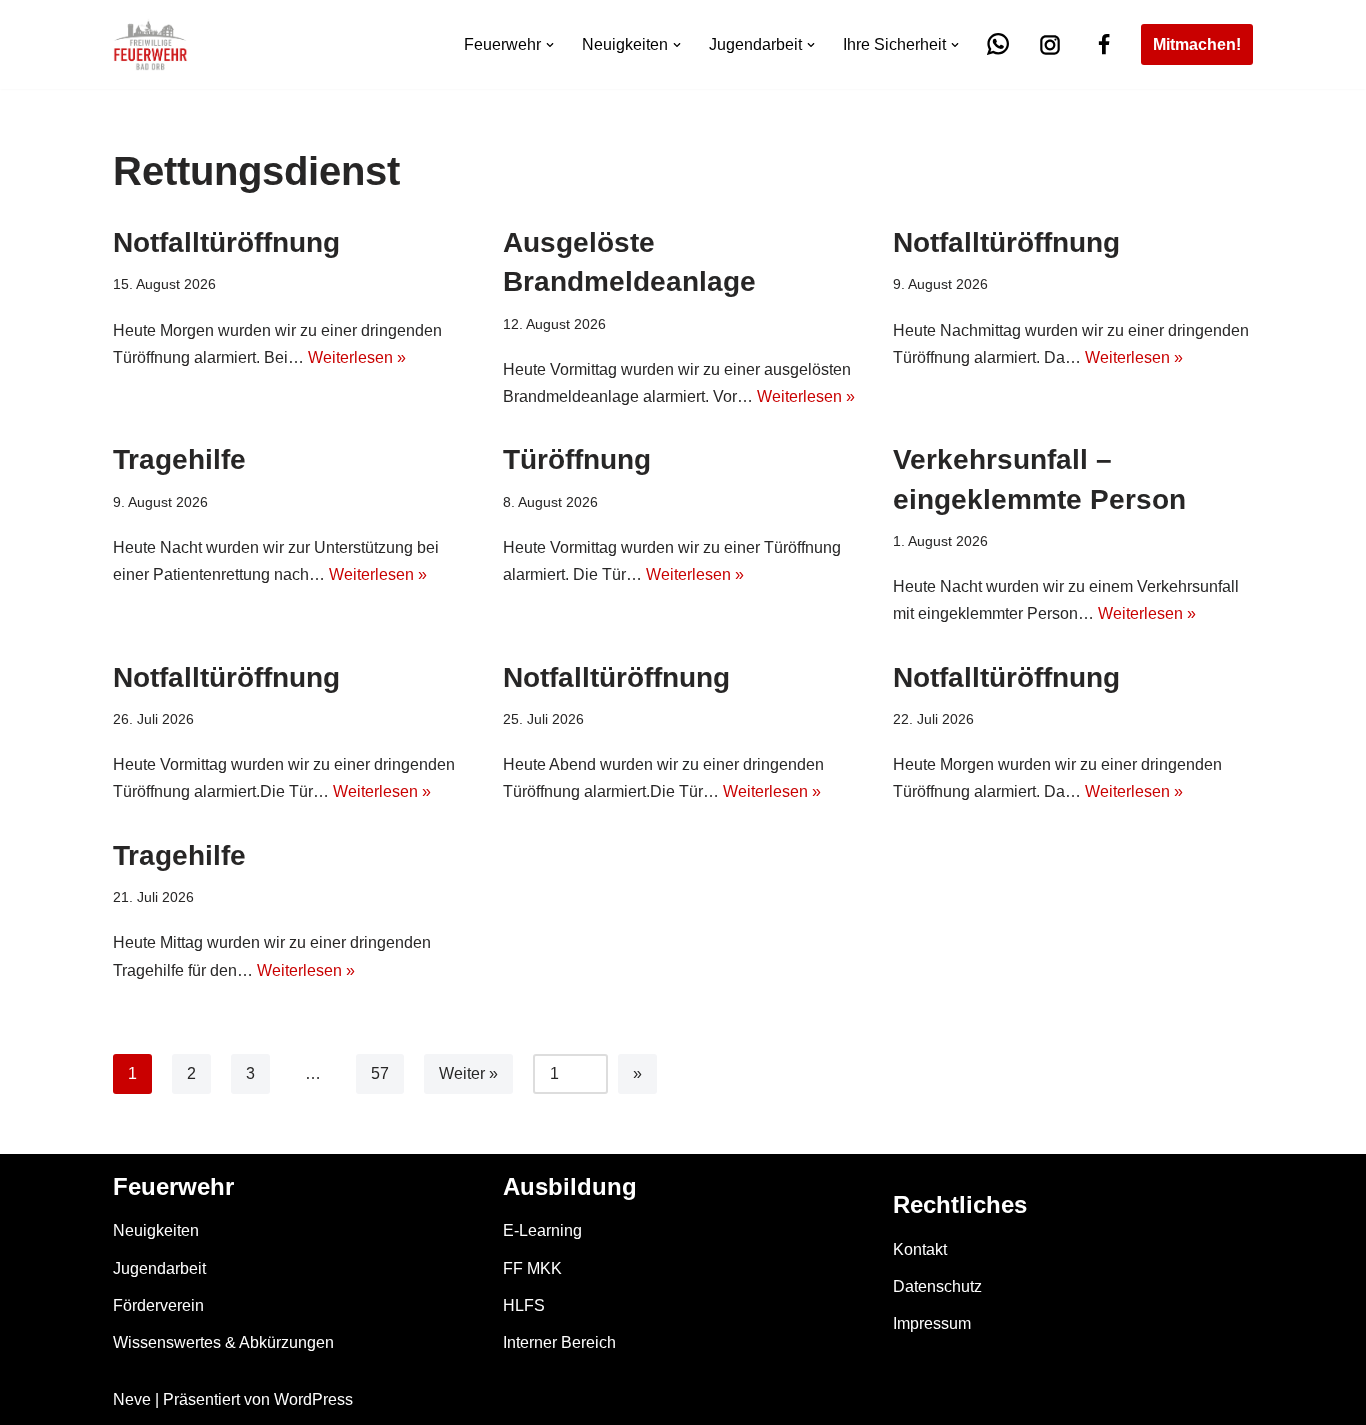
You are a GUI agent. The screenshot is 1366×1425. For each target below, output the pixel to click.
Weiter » (468, 1073)
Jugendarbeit (159, 1268)
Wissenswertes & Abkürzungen (223, 1342)
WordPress (313, 1399)
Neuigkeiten (156, 1230)
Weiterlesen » (357, 357)
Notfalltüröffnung (226, 242)
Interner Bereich (559, 1342)
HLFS (524, 1305)
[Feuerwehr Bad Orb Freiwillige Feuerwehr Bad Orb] (150, 44)
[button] (550, 45)
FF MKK (532, 1268)
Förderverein (158, 1305)
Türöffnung (577, 459)
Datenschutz (937, 1286)
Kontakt (920, 1249)
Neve (132, 1399)
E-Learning (542, 1230)
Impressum (932, 1323)
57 (380, 1073)
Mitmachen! (1197, 44)
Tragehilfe (179, 459)
